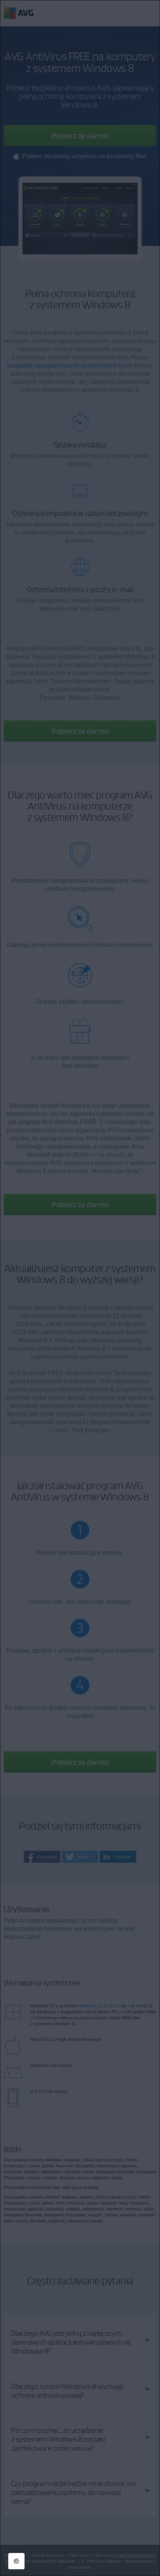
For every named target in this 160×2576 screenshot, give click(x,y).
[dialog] (80, 1288)
